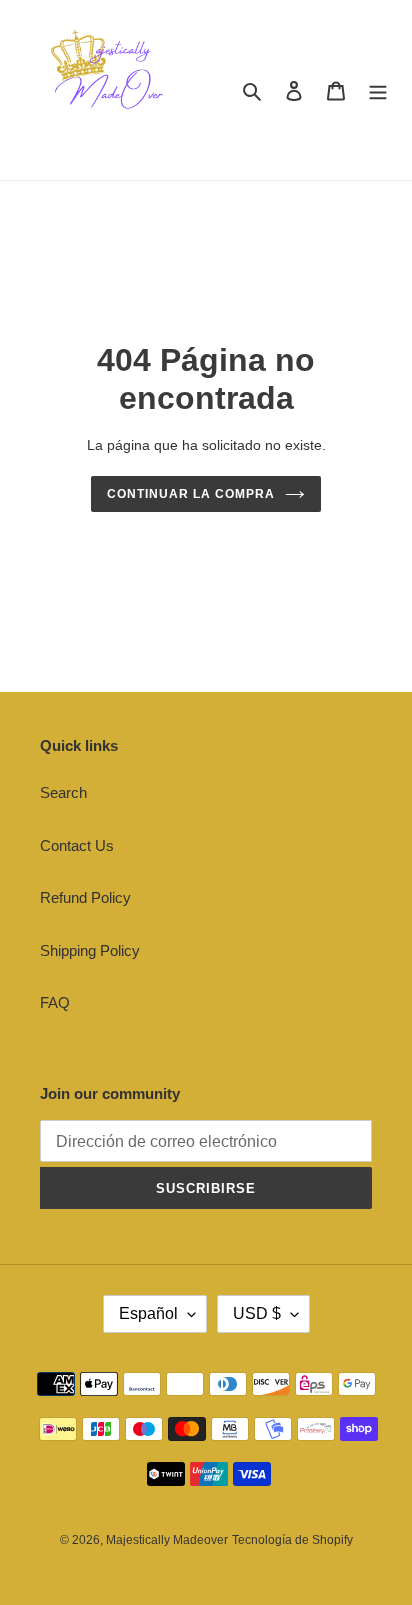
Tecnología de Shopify (292, 1540)
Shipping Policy (90, 950)
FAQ (55, 1002)
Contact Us (77, 845)
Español (148, 1313)
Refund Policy (85, 897)
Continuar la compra (190, 494)
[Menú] (378, 90)
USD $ (257, 1313)
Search (63, 792)
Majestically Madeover (167, 1540)
